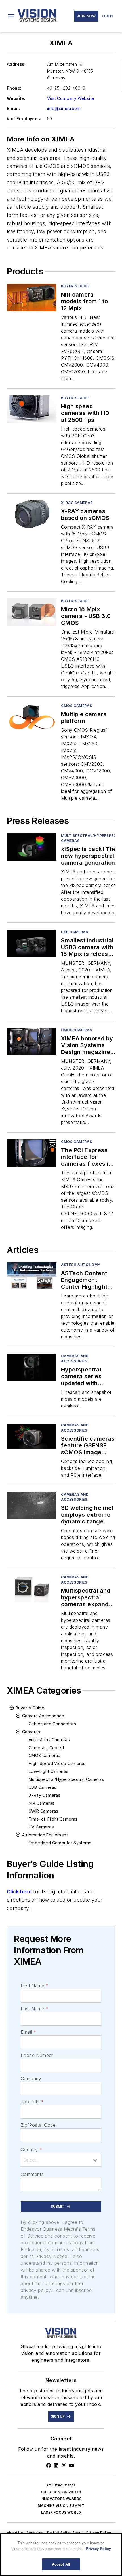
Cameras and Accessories (75, 1359)
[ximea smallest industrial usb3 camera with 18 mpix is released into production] (32, 943)
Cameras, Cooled (46, 1748)
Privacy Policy (99, 2533)
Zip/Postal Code (38, 2125)
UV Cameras (41, 1827)
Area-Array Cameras (49, 1740)
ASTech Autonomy (81, 1265)
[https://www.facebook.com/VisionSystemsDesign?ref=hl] (49, 2465)
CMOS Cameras (76, 706)
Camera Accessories (43, 1716)
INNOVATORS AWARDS (61, 2499)
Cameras (31, 1732)
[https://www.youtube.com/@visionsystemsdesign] (71, 2465)
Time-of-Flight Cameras (53, 1819)
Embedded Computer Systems (60, 1843)
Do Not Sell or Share (65, 2533)
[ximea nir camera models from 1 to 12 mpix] (32, 298)
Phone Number (37, 2055)
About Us (15, 2533)
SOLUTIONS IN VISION (61, 2492)
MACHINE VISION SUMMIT (61, 2506)
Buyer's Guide (75, 286)
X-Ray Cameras (77, 503)
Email (28, 2032)
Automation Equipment (45, 1835)
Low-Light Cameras (49, 1771)
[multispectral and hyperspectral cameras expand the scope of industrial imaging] (32, 1588)
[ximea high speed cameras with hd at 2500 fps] (32, 409)
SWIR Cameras (44, 1811)
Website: (16, 98)
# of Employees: (24, 119)
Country (31, 2150)
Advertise (35, 2533)
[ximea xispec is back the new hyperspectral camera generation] (32, 847)
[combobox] (61, 2160)
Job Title (32, 2102)
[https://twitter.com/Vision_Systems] (64, 2465)
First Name (34, 1986)
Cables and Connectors (52, 1724)
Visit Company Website (71, 98)
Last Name (34, 2009)
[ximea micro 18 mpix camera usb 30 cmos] (32, 612)
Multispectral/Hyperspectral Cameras (66, 1779)
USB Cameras (75, 932)
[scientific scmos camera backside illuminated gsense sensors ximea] (32, 1437)
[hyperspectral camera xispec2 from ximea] (32, 1367)
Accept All (61, 2564)
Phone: (14, 88)
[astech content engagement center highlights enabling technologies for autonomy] (32, 1276)
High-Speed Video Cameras (57, 1763)
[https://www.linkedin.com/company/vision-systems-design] (56, 2465)
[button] (11, 16)
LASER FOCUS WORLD (61, 2512)
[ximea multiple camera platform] (32, 717)
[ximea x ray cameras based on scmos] (32, 514)
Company (31, 2078)
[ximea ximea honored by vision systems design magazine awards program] (32, 1041)
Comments (32, 2174)
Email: (13, 108)
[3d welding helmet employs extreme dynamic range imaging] (32, 1506)
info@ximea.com (64, 108)
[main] (61, 2555)
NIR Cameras (42, 1803)
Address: (16, 64)
